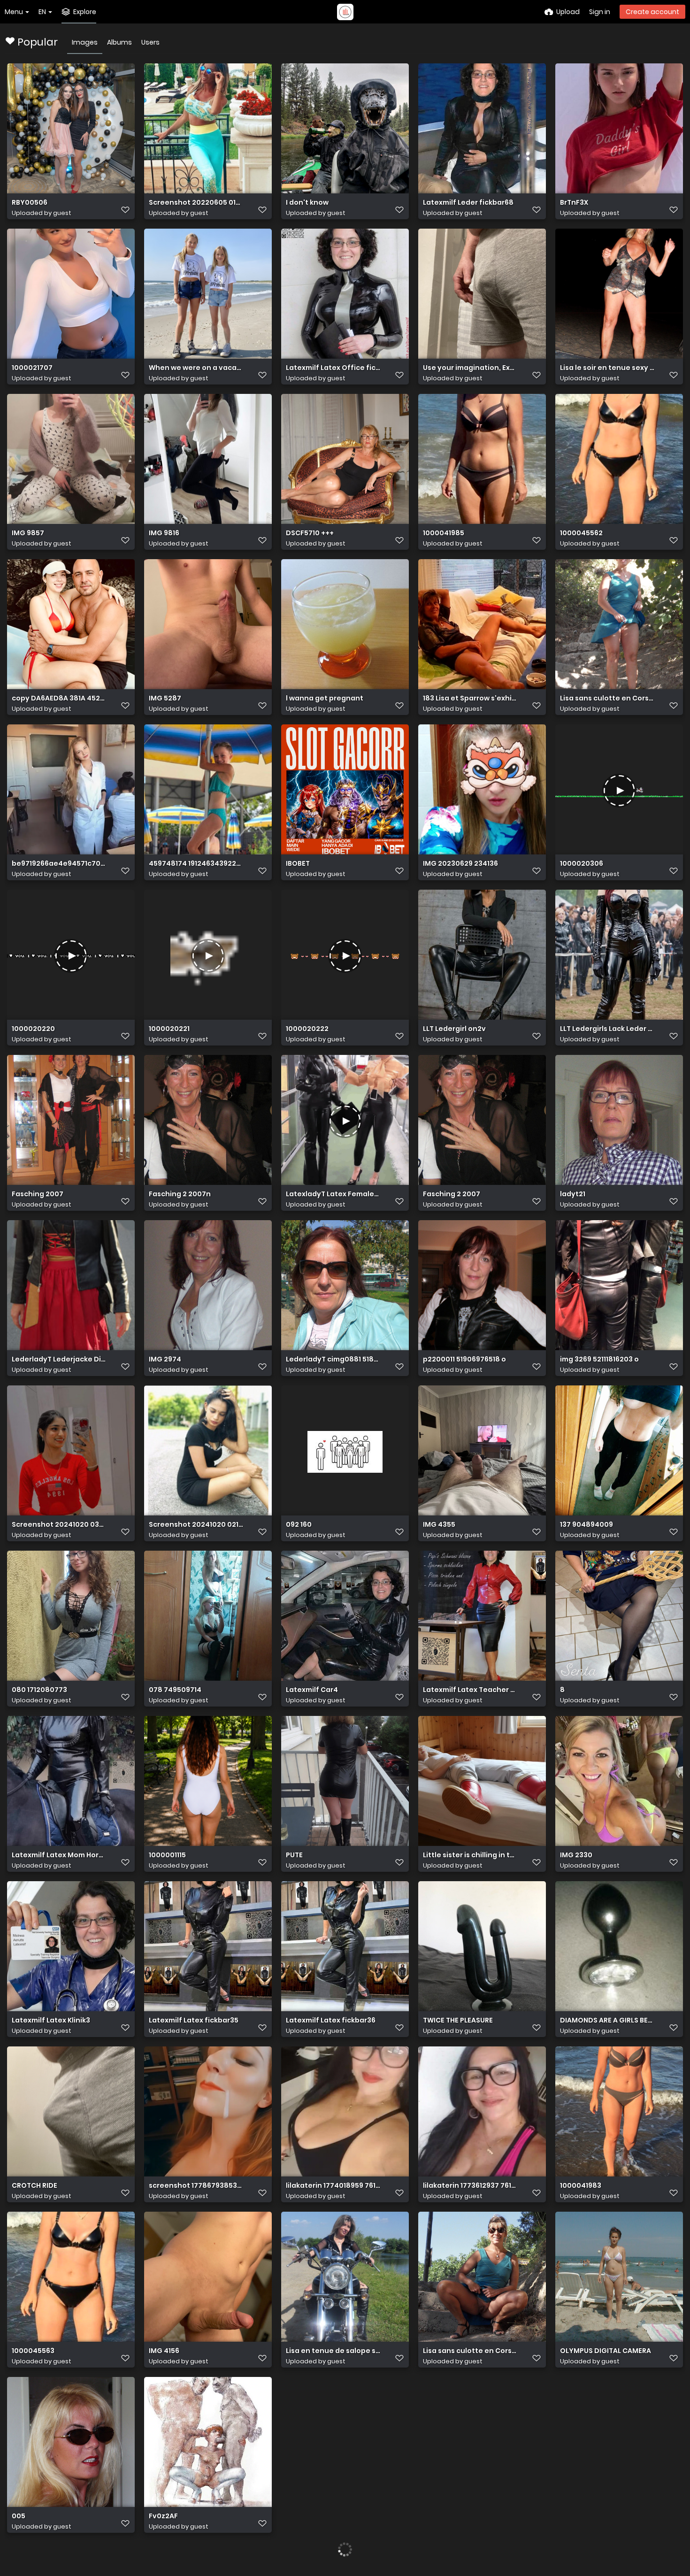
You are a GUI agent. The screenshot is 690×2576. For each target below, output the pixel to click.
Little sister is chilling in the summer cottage (470, 1855)
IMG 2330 (576, 1855)
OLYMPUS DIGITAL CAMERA (606, 2351)
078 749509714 (175, 1690)
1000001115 (167, 1855)
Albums (119, 42)
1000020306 (582, 864)
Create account (652, 12)
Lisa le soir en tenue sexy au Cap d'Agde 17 (607, 368)
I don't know (307, 203)
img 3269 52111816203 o (599, 1359)
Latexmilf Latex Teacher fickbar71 (470, 1690)
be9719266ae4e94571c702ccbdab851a (59, 864)
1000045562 (581, 533)
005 (19, 2516)
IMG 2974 (165, 1359)
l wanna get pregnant (325, 698)
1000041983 (581, 2186)
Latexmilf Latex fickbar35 (194, 2020)
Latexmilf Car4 (312, 1690)
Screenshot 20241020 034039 (59, 1525)
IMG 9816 (164, 533)
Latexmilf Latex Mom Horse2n (59, 1855)
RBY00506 (30, 203)
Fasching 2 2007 (452, 1194)
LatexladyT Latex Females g (333, 1194)
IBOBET (298, 864)
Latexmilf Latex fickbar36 (331, 2020)
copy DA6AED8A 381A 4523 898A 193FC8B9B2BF (59, 698)
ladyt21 (573, 1194)
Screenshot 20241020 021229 (196, 1525)
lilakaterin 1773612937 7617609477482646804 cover (470, 2186)
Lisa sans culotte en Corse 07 (470, 2351)
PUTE (294, 1855)
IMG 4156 (164, 2351)
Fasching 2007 (38, 1194)
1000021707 (32, 368)
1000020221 (169, 1029)
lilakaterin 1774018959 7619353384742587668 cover (333, 2186)
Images (85, 42)
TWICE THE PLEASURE (458, 2020)
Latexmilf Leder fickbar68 (468, 203)
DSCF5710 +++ (310, 533)
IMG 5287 (165, 698)
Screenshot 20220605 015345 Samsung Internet (196, 203)
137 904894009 (586, 1525)
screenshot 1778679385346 (196, 2186)
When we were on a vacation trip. (196, 368)
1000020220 (33, 1029)
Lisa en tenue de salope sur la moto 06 (333, 2351)
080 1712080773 (39, 1690)
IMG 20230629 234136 (460, 864)
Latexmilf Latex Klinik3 (51, 2020)
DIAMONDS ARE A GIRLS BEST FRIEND (607, 2020)
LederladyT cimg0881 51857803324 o (333, 1359)
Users (150, 42)
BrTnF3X (574, 203)
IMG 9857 (28, 533)
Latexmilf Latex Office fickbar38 (333, 368)
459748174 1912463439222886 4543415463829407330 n (196, 864)
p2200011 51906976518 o (464, 1359)
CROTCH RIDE (34, 2186)
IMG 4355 (439, 1525)
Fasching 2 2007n (180, 1194)
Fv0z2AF (163, 2516)
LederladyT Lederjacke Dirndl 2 (59, 1359)
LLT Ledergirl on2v (454, 1029)
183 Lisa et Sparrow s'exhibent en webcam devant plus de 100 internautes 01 (470, 698)
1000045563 (33, 2351)
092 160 (299, 1525)
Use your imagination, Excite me (470, 368)
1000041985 (444, 533)
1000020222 (307, 1029)
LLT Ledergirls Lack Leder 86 (607, 1029)
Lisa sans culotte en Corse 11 (607, 698)
